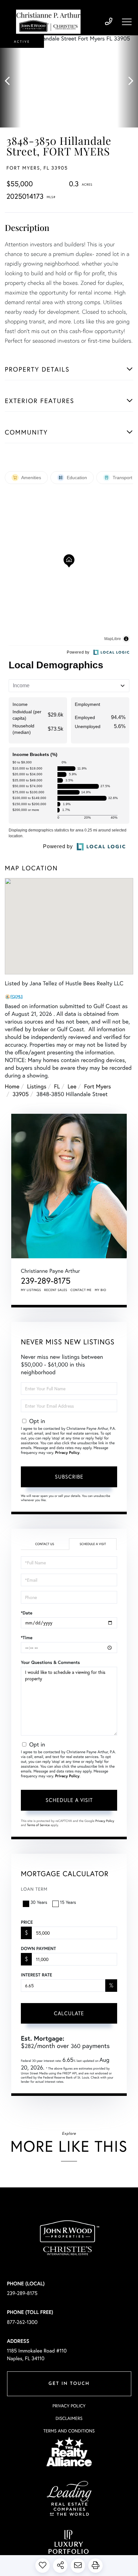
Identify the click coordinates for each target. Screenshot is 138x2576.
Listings (37, 1086)
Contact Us (44, 1544)
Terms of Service (38, 1825)
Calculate (69, 2013)
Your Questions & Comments (50, 1662)
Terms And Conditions (69, 2431)
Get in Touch (69, 2384)
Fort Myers (98, 1086)
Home (12, 1086)
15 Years (68, 1902)
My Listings (31, 1290)
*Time (27, 1638)
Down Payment (38, 1948)
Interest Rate (36, 1975)
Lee (72, 1086)
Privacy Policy (67, 1453)
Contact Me (81, 1290)
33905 (21, 1094)
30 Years (39, 1902)
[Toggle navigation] (127, 22)
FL (57, 1086)
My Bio (100, 1290)
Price (27, 1922)
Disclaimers (69, 2418)
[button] (10, 81)
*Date (27, 1613)
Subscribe (69, 1477)
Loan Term (34, 1889)
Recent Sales (56, 1290)
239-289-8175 (109, 22)
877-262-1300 (22, 2322)
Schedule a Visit (93, 1544)
